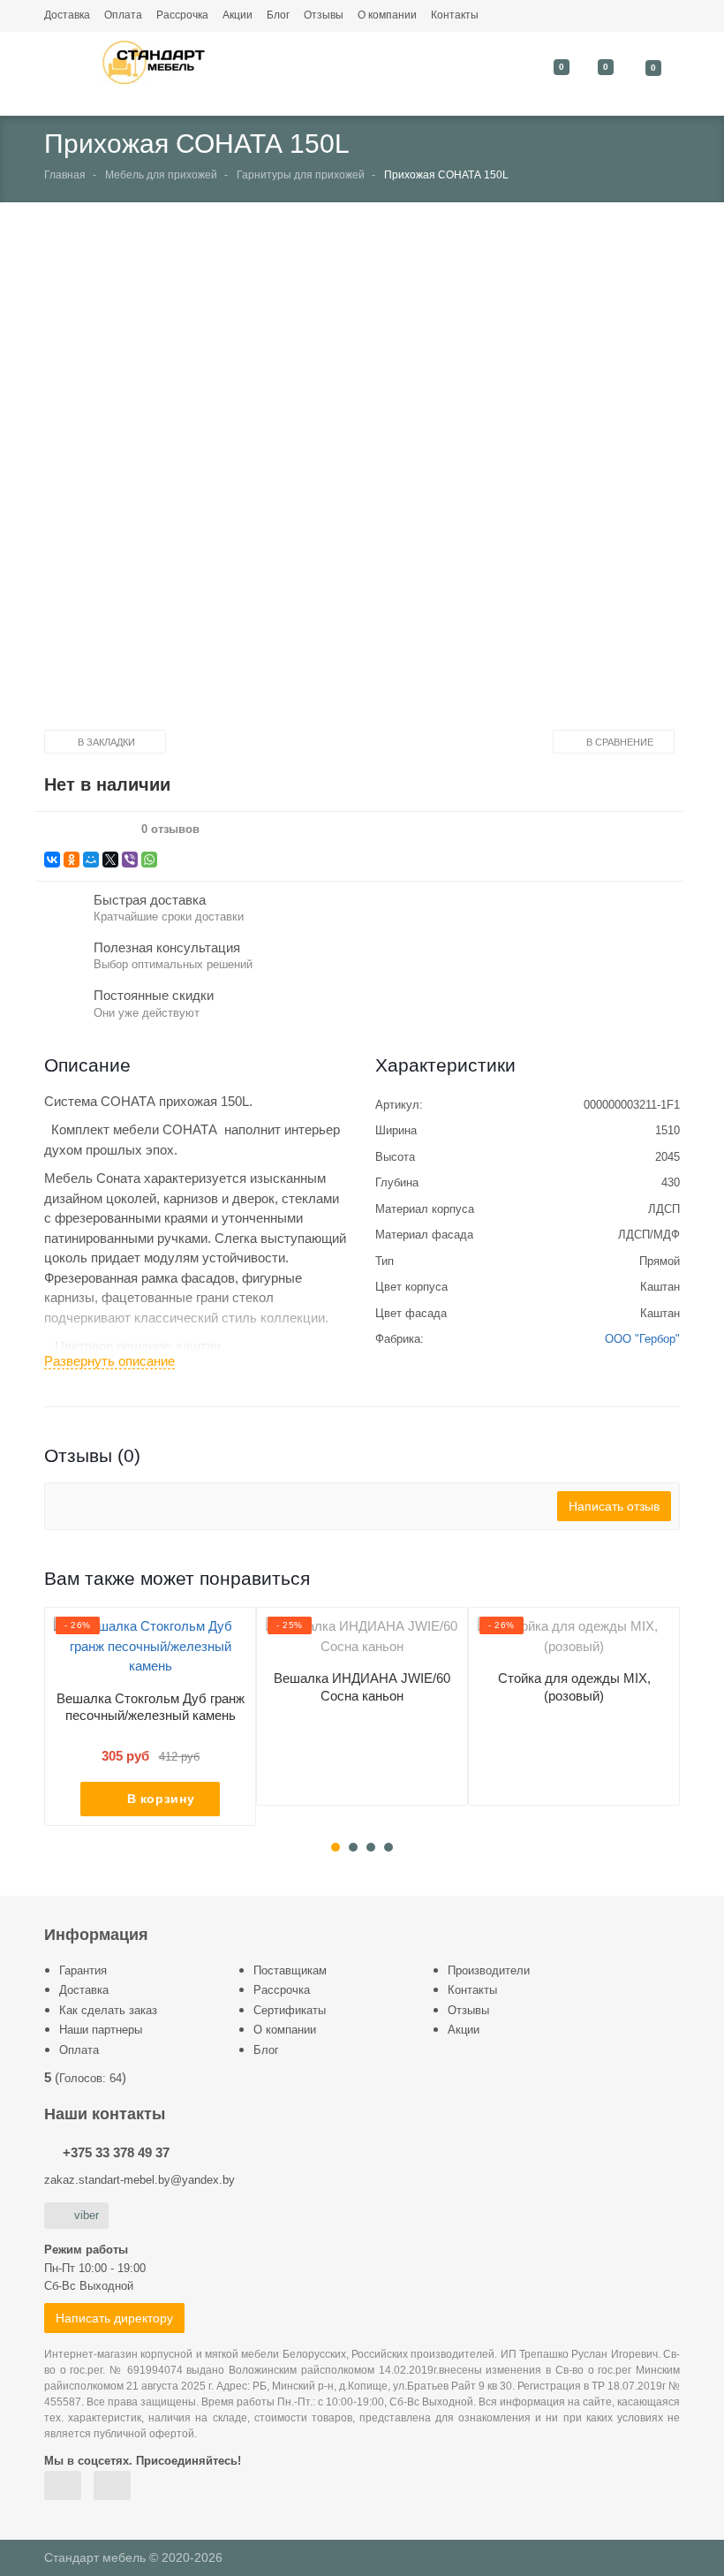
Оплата (123, 15)
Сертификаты (290, 2010)
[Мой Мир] (91, 860)
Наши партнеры (101, 2030)
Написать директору (114, 2318)
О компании (387, 15)
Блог (278, 15)
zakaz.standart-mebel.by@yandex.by (140, 2180)
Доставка (67, 15)
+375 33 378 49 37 (116, 2152)
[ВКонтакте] (52, 860)
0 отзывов (170, 830)
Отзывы (324, 15)
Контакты (455, 15)
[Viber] (130, 860)
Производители (489, 1970)
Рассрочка (182, 15)
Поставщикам (290, 1970)
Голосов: (90, 2078)
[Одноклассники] (72, 860)
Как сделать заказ (108, 2010)
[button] (348, 481)
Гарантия (83, 1970)
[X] (110, 860)
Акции (238, 15)
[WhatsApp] (149, 860)
